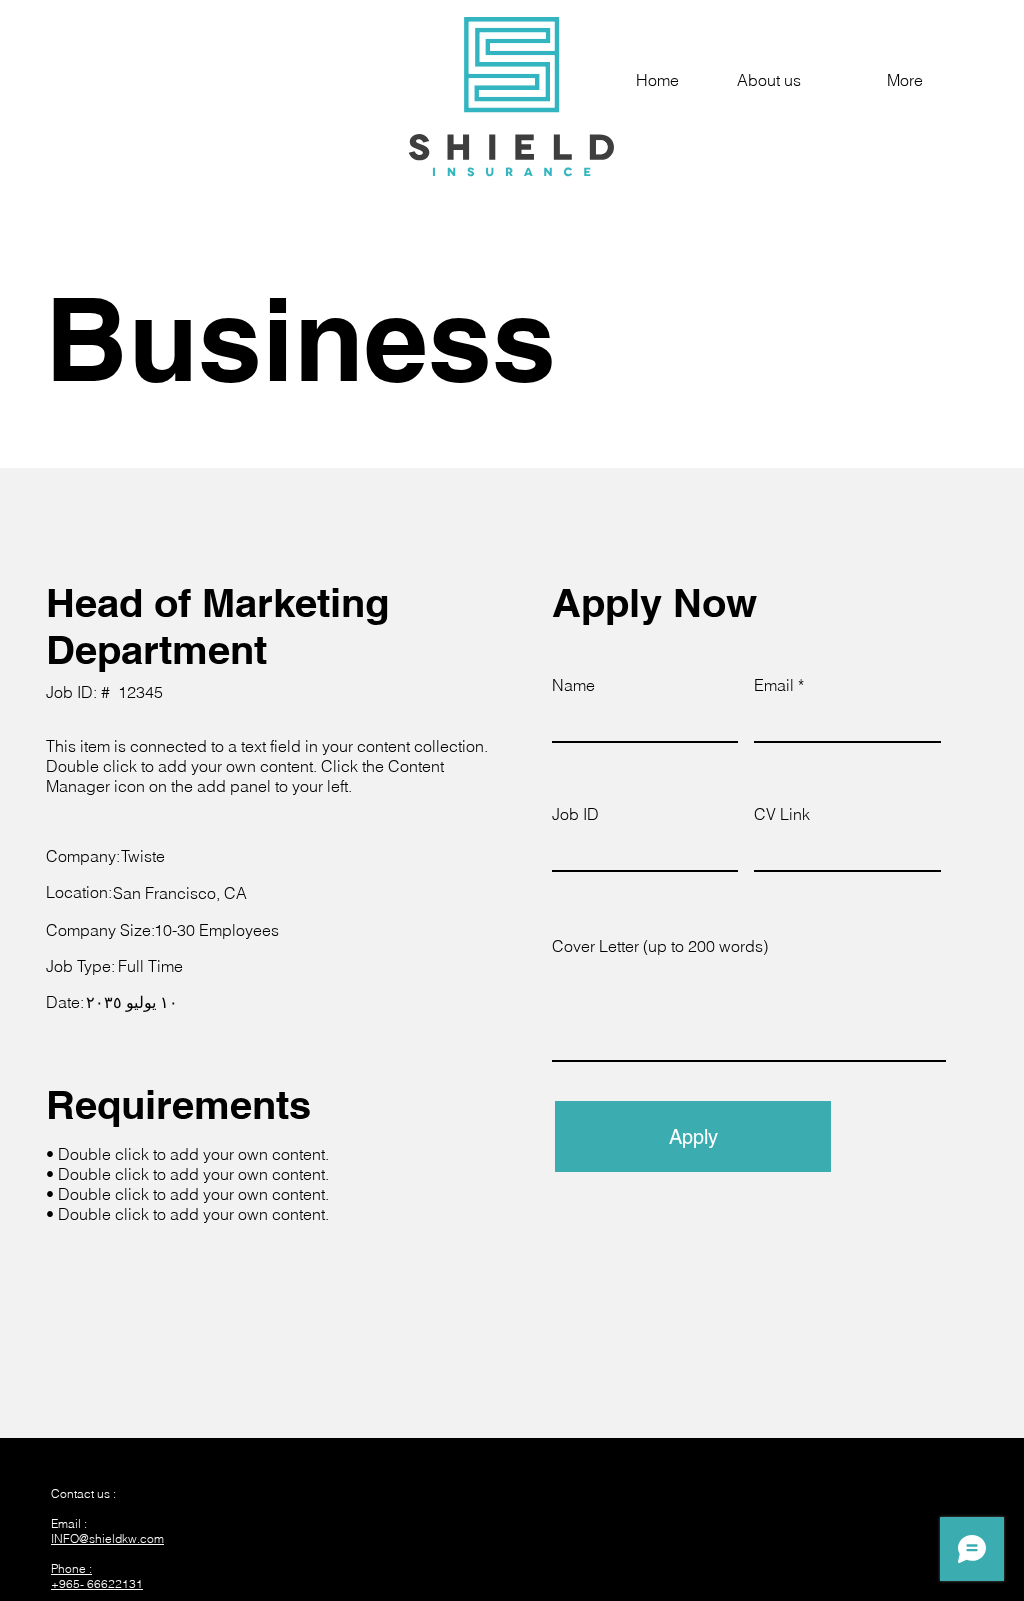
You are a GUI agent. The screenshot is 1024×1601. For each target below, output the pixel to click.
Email (774, 685)
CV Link (782, 814)
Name (573, 685)
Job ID (575, 814)
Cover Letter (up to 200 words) (660, 946)
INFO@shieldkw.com (107, 1538)
